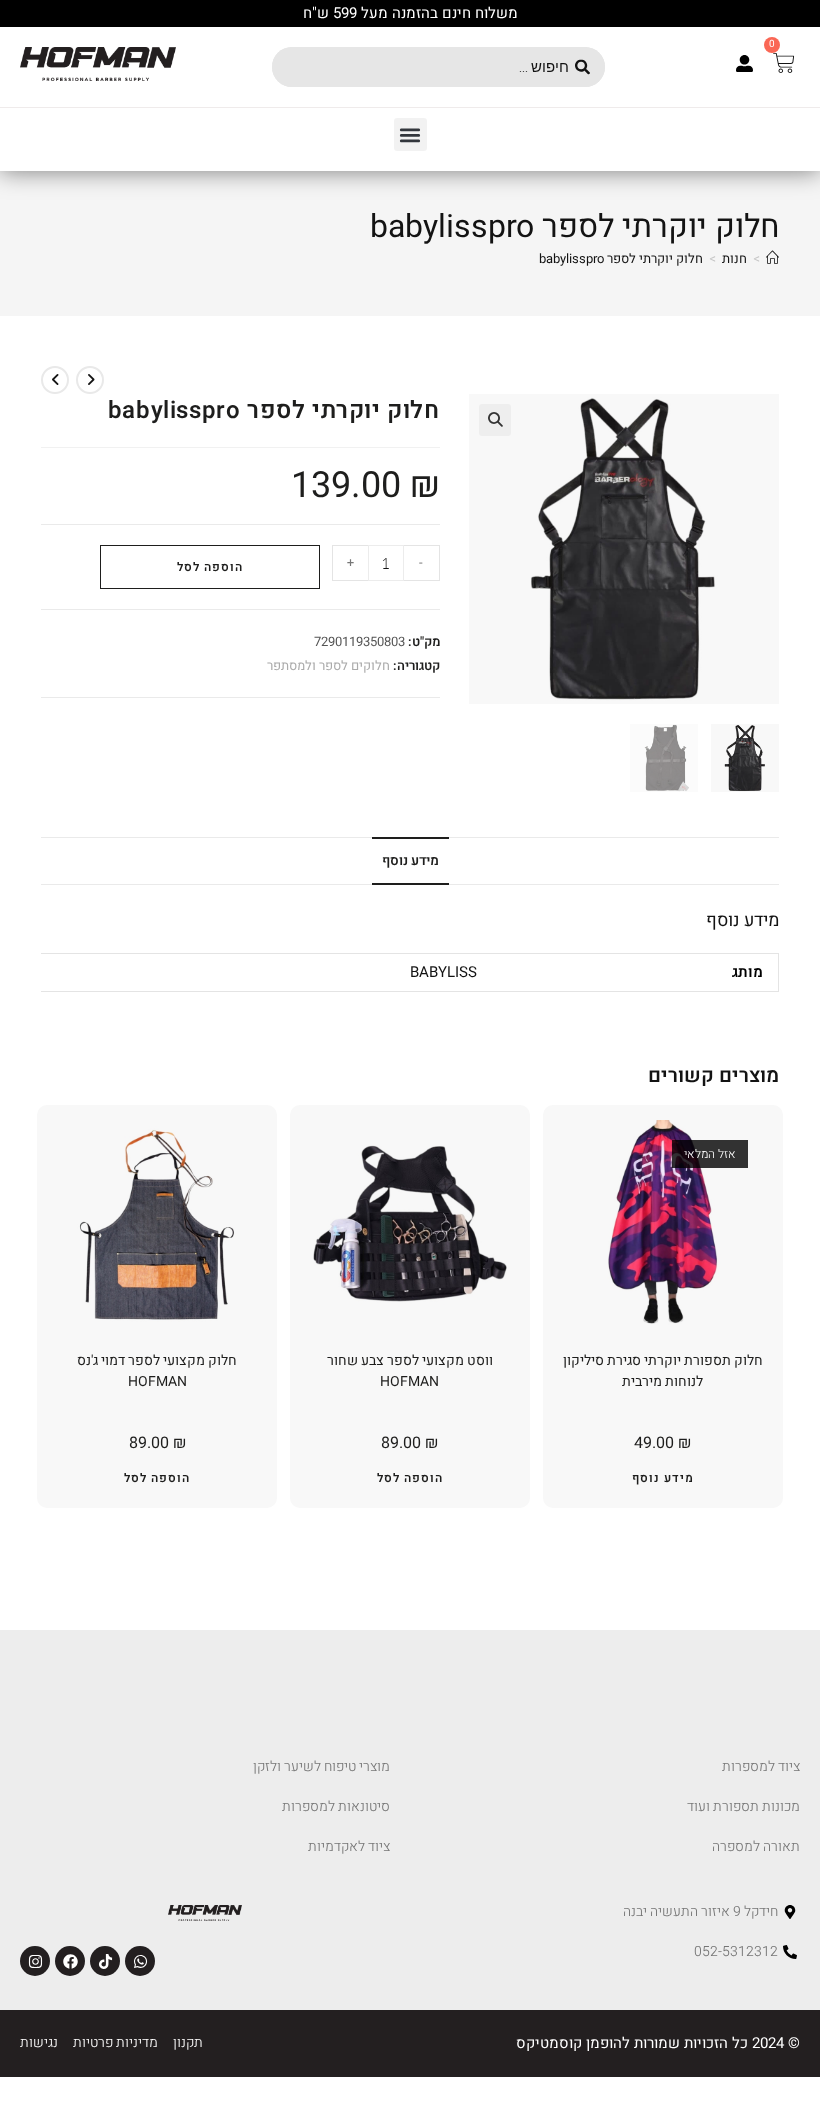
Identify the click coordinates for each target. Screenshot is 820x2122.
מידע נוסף (663, 1478)
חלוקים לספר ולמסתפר (328, 665)
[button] (410, 134)
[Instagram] (35, 1961)
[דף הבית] (772, 258)
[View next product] (55, 380)
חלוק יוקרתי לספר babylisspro (621, 258)
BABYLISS (443, 972)
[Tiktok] (105, 1961)
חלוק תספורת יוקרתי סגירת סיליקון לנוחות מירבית (663, 1371)
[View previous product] (90, 380)
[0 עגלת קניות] (784, 63)
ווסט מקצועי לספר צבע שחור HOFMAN (410, 1371)
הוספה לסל (210, 567)
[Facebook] (70, 1961)
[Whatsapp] (140, 1961)
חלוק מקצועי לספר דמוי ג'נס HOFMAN (157, 1371)
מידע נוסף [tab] (410, 861)
